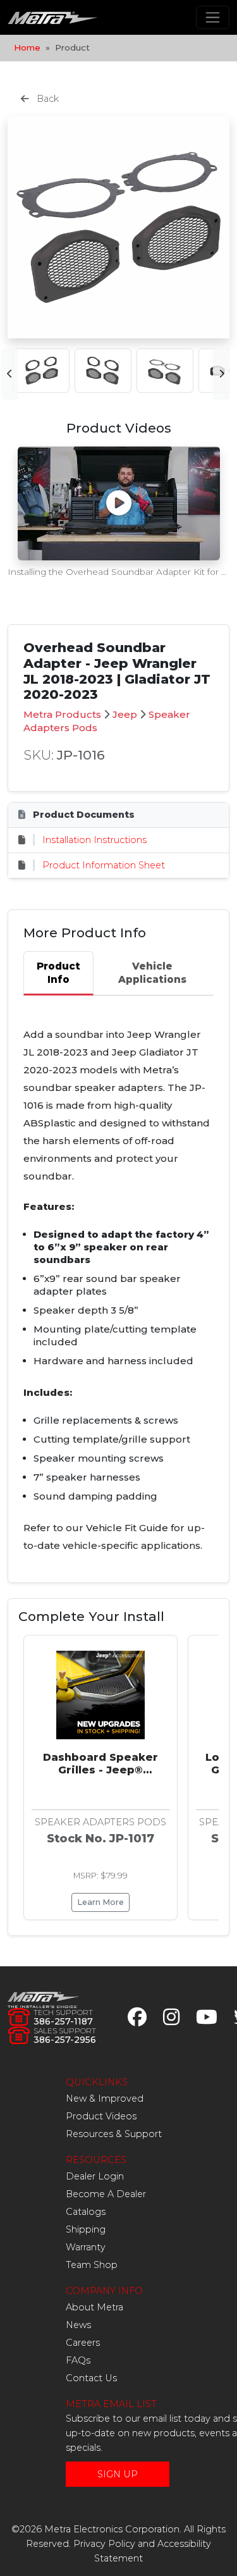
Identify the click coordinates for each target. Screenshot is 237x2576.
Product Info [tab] (58, 973)
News (78, 2325)
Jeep (125, 714)
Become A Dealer (106, 2194)
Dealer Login (95, 2176)
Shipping (86, 2229)
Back (46, 99)
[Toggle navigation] (213, 17)
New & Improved (105, 2098)
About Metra (94, 2307)
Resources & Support (114, 2134)
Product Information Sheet (104, 865)
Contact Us (91, 2378)
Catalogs (86, 2212)
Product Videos (101, 2116)
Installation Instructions (94, 840)
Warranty (86, 2247)
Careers (83, 2343)
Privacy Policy (104, 2544)
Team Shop (92, 2265)
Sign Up (118, 2474)
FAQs (78, 2360)
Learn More (100, 1902)
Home (27, 47)
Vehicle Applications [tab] (152, 973)
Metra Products (62, 714)
